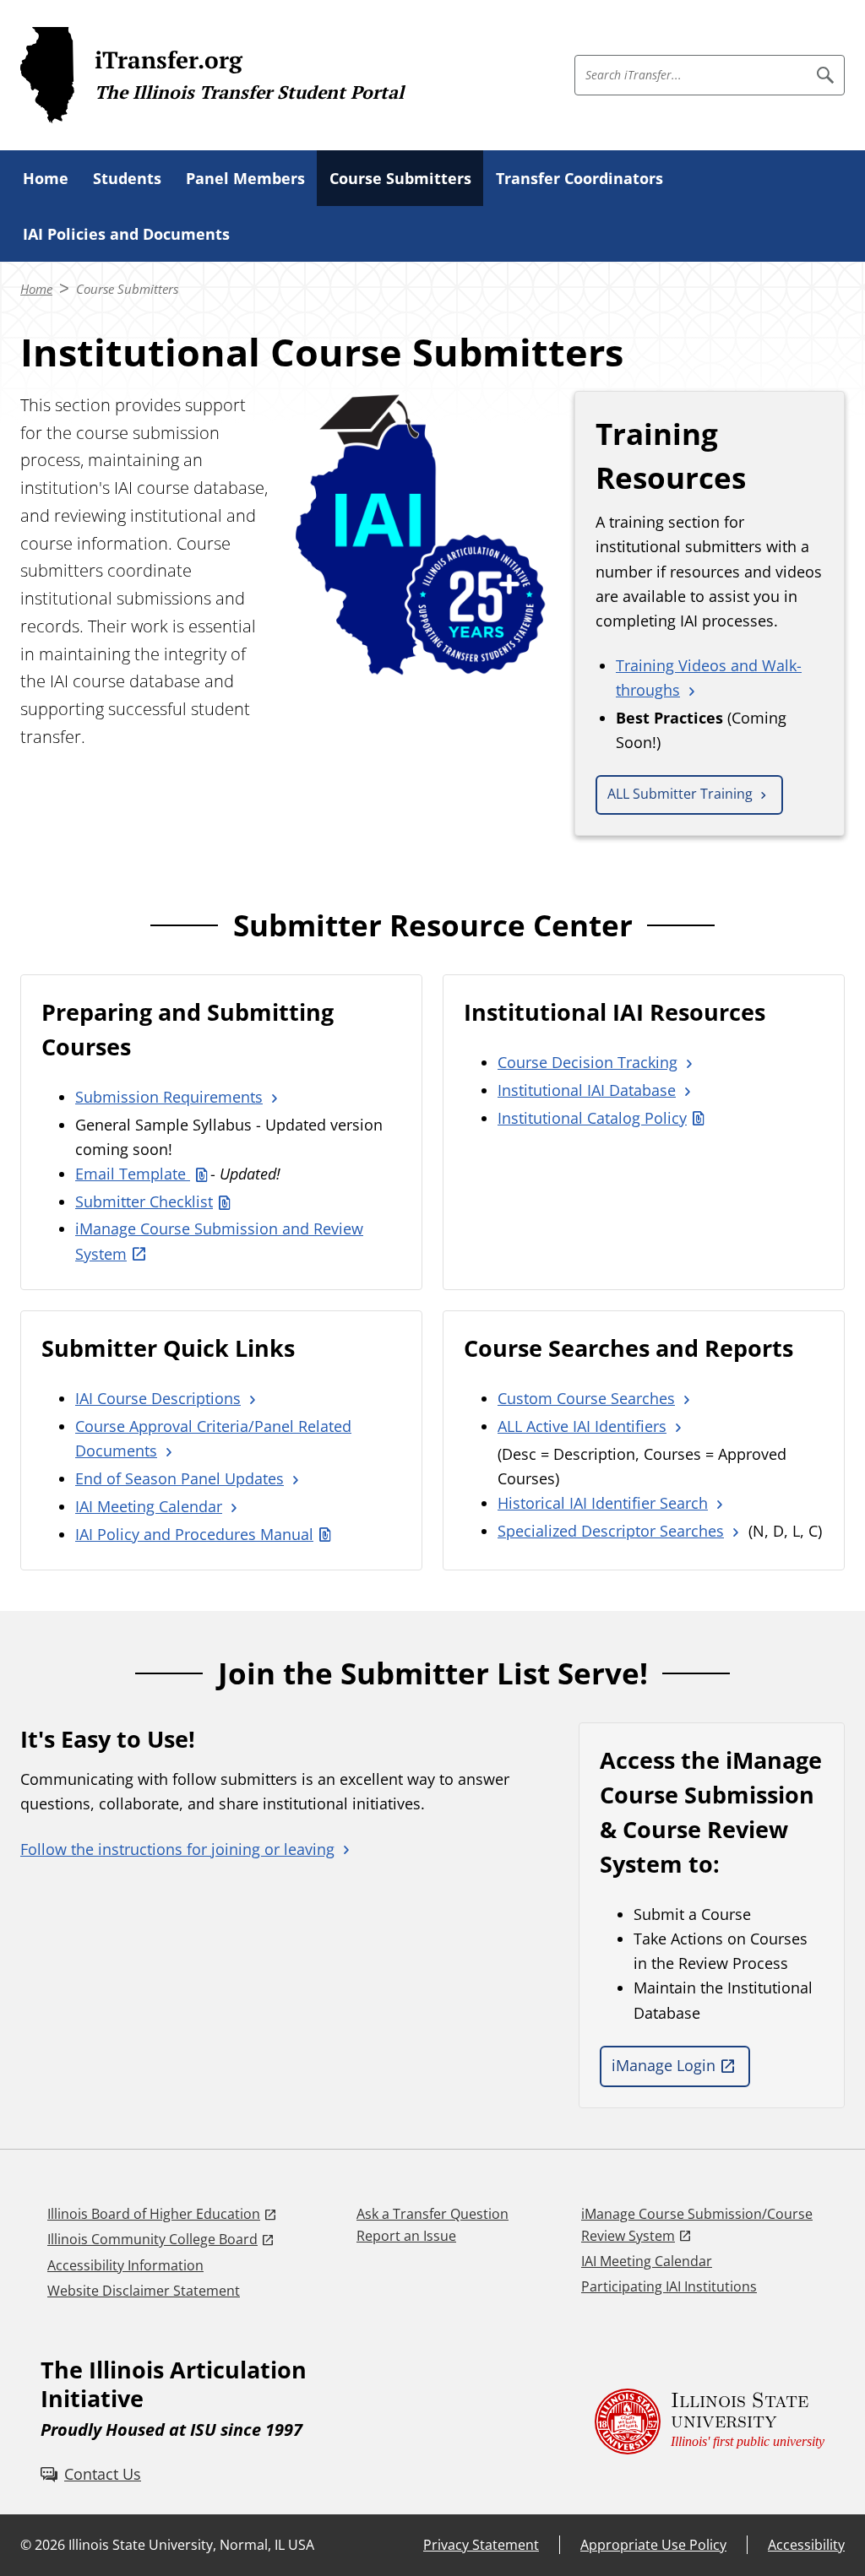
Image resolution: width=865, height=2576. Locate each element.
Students (127, 178)
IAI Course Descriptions (158, 1398)
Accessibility (806, 2545)
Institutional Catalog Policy (592, 1118)
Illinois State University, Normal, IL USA (191, 2545)
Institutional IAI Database (587, 1090)
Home (46, 178)
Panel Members (245, 178)
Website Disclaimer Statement (144, 2291)
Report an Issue (406, 2236)
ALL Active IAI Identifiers (582, 1426)
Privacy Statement (481, 2545)
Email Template (133, 1174)
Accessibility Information (125, 2265)
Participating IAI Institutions (669, 2286)
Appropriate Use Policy (653, 2545)
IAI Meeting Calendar (149, 1506)
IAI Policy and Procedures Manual (194, 1534)
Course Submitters (400, 178)
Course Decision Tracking (588, 1062)
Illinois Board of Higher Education (154, 2214)
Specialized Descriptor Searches (611, 1531)
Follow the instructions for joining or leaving (177, 1849)
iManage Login (664, 2065)
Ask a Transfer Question (432, 2214)
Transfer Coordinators (579, 178)
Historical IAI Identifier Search (603, 1503)
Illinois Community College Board (152, 2239)
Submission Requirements (169, 1097)
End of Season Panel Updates (180, 1478)
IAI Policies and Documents (126, 234)
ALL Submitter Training (680, 794)
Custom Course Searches (586, 1398)
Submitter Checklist (144, 1201)
